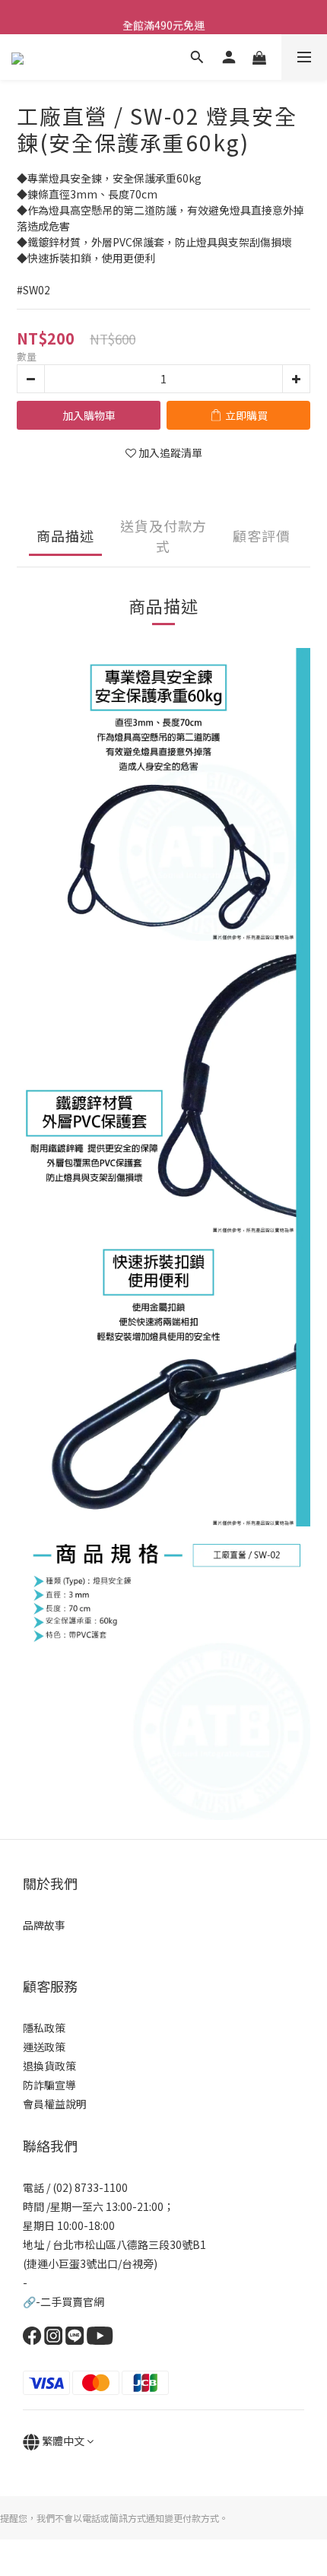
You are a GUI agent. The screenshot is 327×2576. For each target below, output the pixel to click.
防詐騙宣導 (49, 2085)
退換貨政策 (49, 2066)
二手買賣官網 (72, 2301)
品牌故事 (44, 1925)
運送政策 (44, 2047)
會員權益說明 (55, 2104)
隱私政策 (44, 2028)
